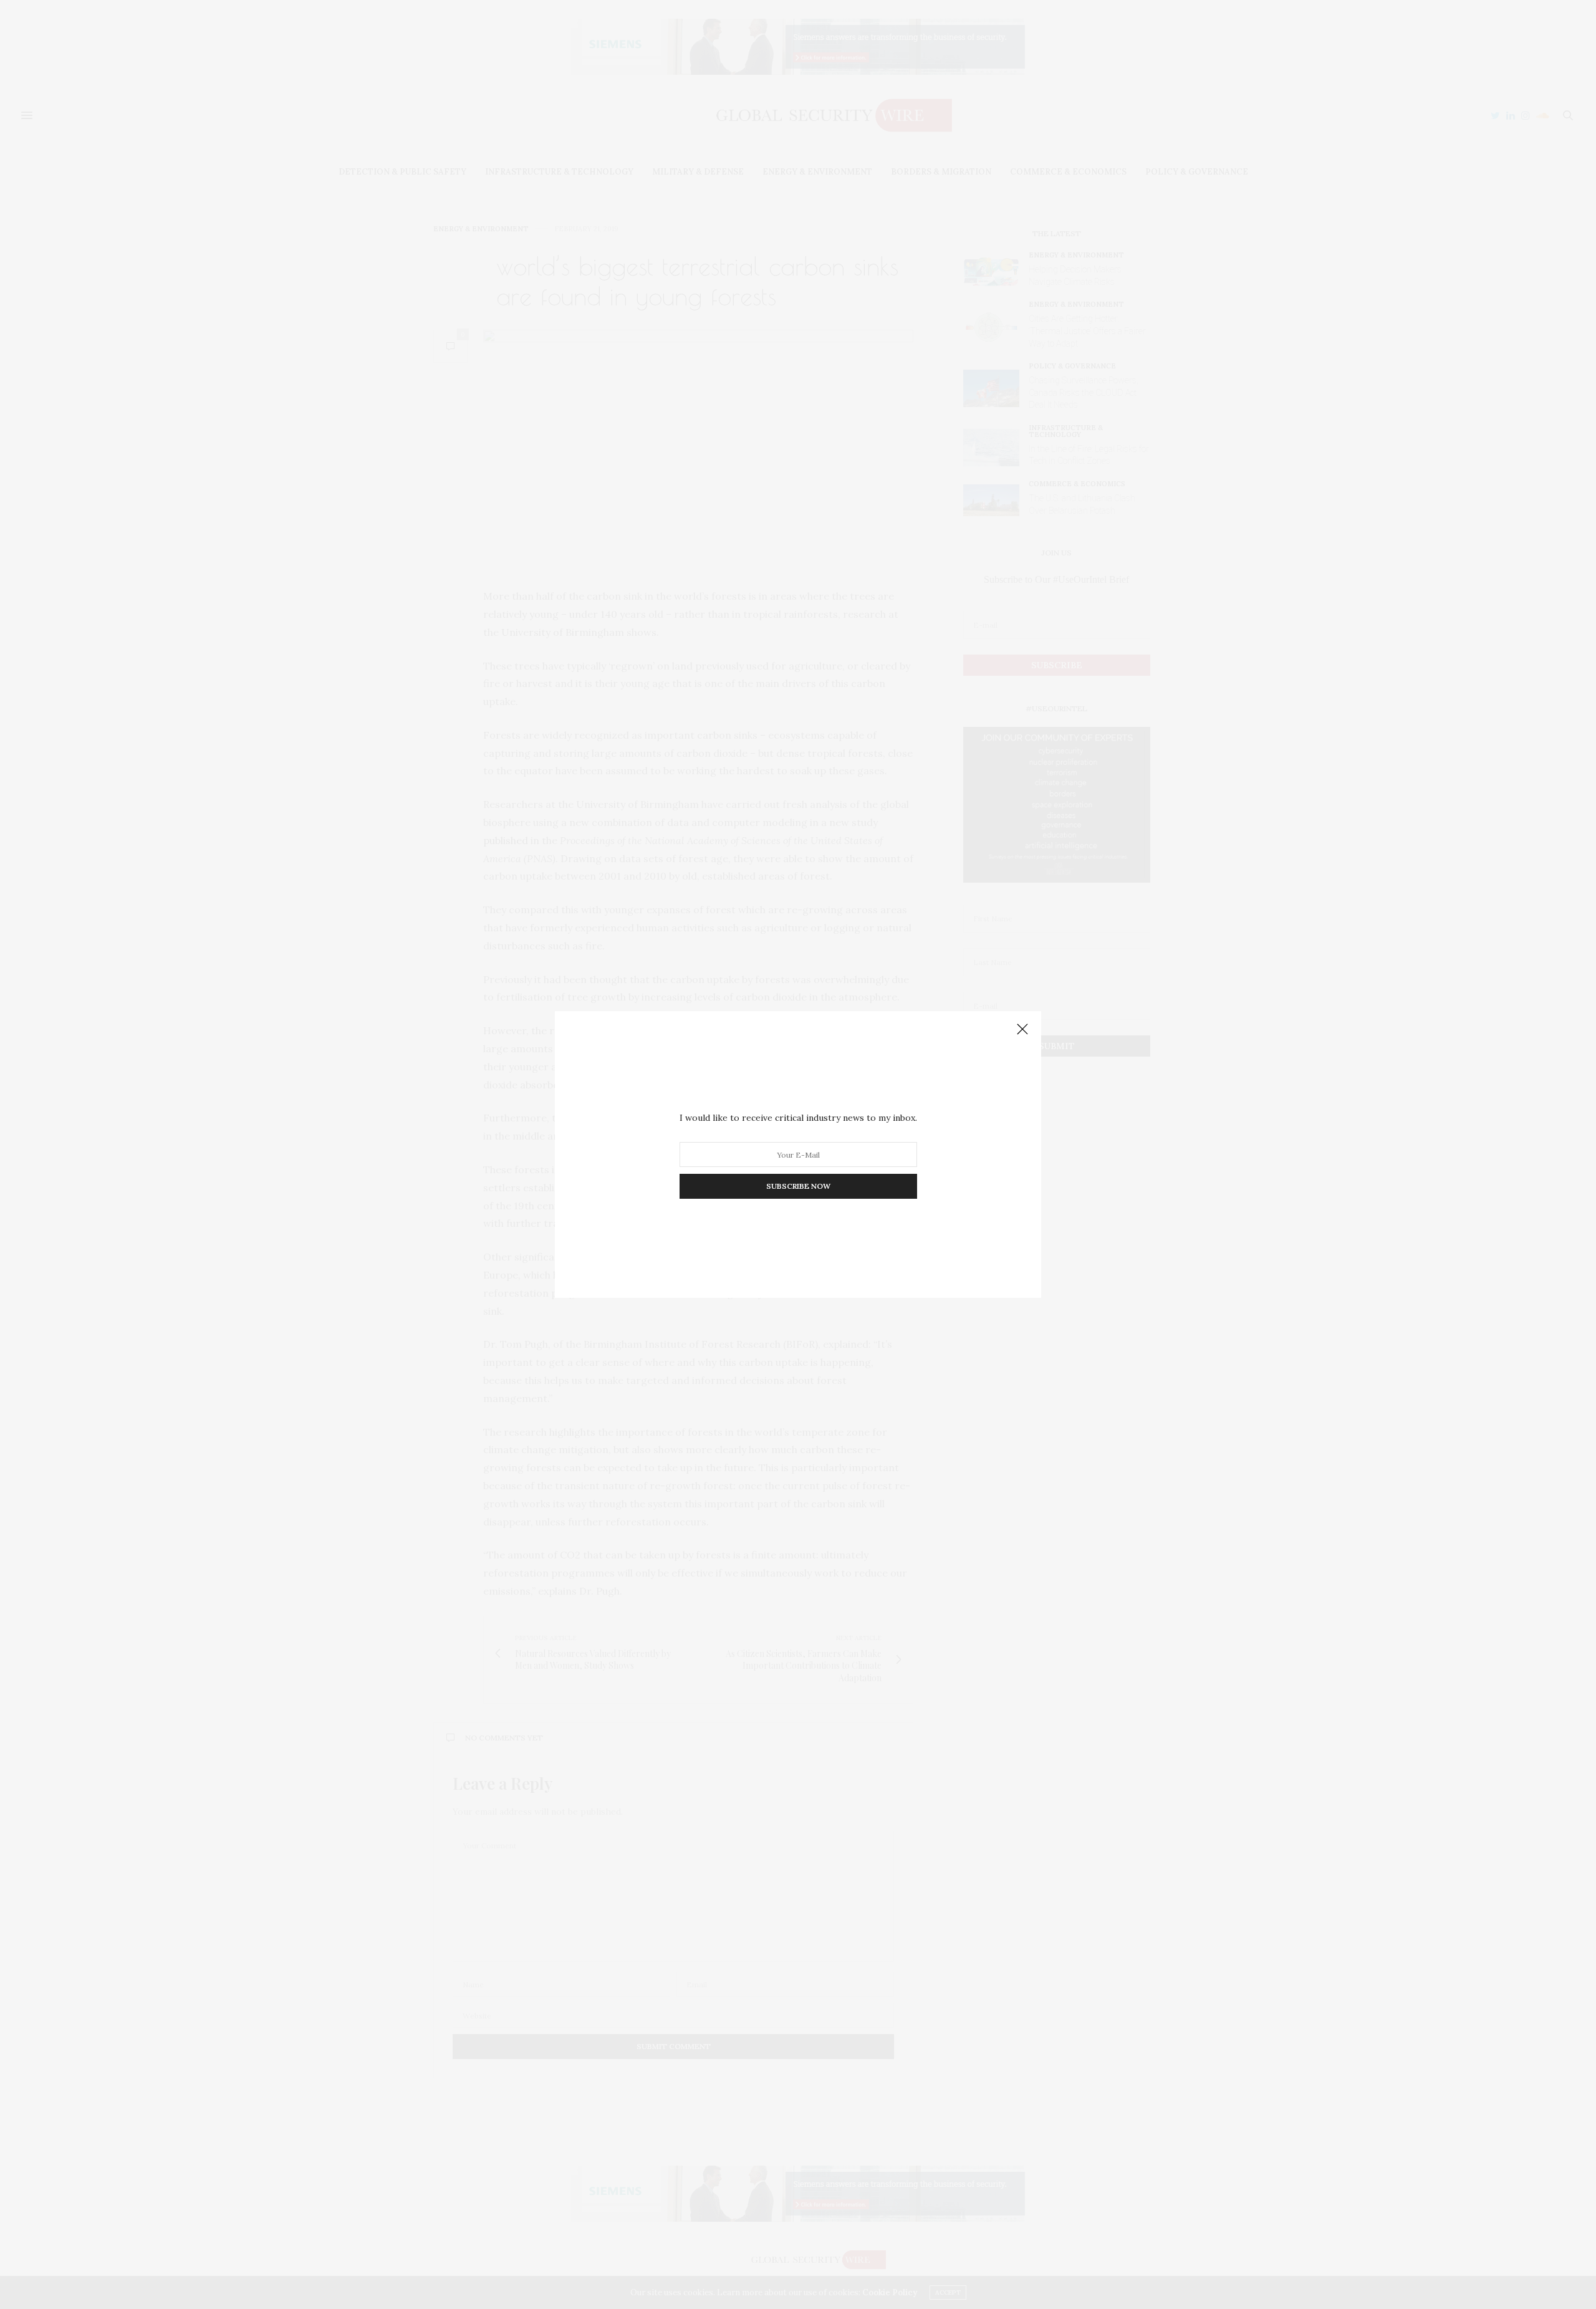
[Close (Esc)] (1022, 1030)
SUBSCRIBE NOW (798, 1186)
